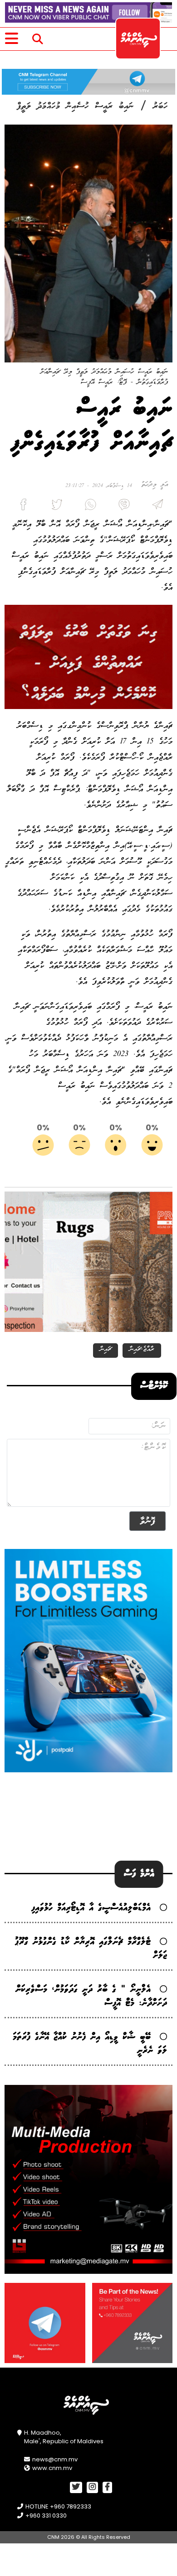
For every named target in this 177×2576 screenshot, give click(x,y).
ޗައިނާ (106, 1349)
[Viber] (122, 507)
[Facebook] (21, 507)
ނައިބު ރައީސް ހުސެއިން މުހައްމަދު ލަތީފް (75, 106)
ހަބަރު (160, 106)
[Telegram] (156, 507)
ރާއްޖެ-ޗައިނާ (142, 1349)
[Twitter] (55, 507)
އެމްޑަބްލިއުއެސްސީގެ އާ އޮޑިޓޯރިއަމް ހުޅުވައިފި (91, 1908)
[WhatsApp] (88, 507)
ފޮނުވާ (147, 1521)
